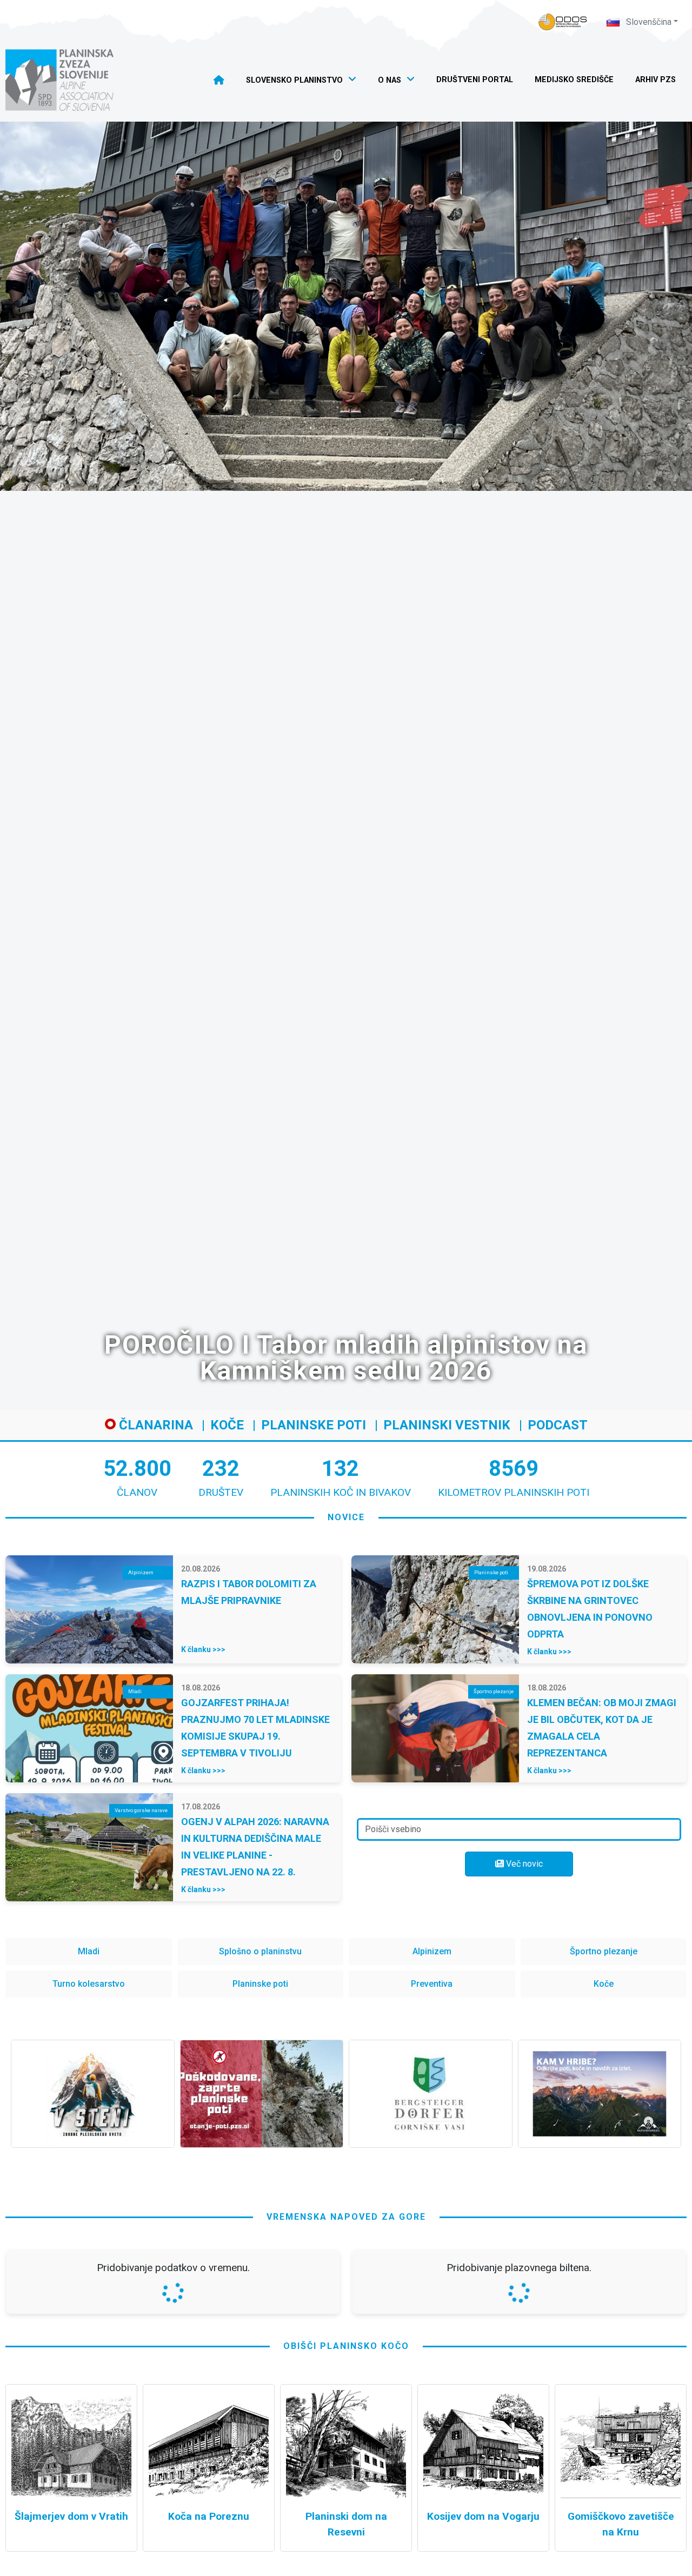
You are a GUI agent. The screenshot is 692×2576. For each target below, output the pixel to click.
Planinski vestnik (447, 1425)
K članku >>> (203, 1649)
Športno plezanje (604, 1951)
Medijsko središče (574, 80)
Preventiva (432, 1984)
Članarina (154, 1425)
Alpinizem (432, 1951)
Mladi (89, 1951)
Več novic (523, 1864)
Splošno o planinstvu (260, 1951)
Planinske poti (314, 1425)
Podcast (558, 1425)
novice (346, 1517)
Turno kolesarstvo (89, 1984)
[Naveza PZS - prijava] (563, 22)
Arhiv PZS (656, 80)
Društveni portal (475, 80)
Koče (227, 1425)
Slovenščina (648, 22)
